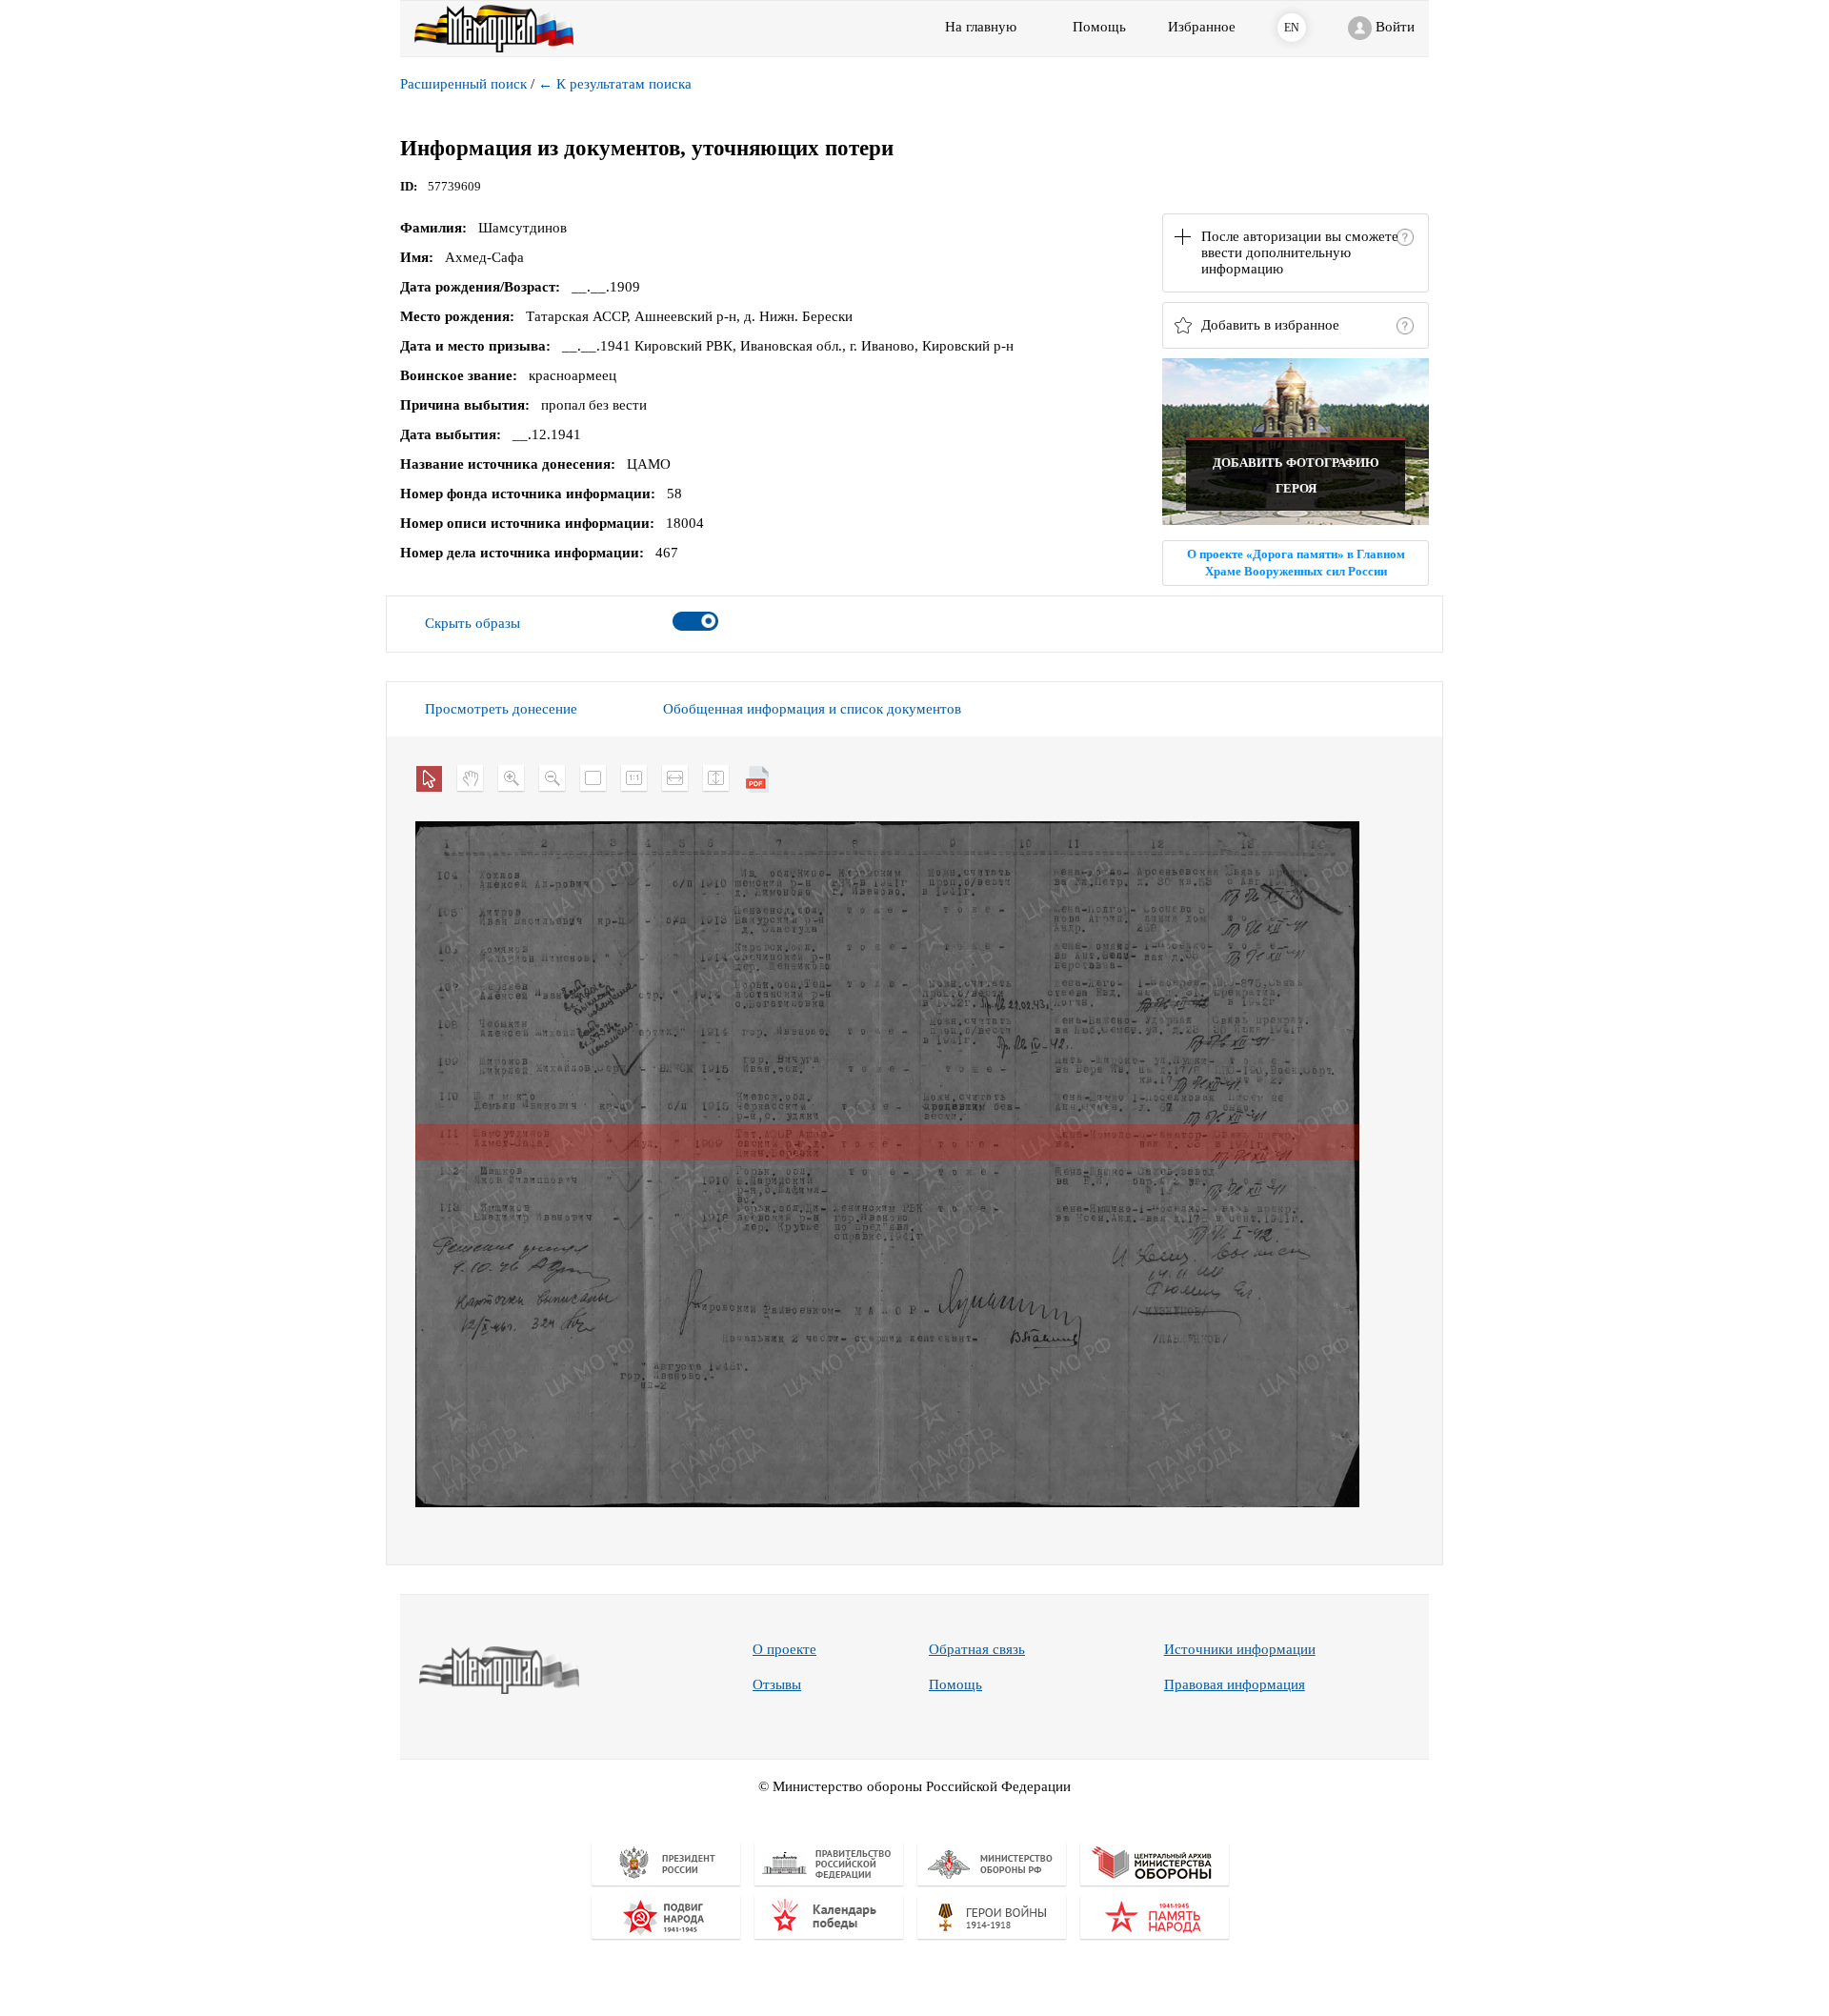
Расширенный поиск (463, 84)
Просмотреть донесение (501, 709)
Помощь (955, 1684)
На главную (981, 27)
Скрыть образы (472, 623)
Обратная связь (977, 1649)
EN (1292, 28)
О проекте (784, 1649)
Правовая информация (1235, 1684)
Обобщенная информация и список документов (812, 709)
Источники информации (1240, 1649)
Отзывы (777, 1684)
